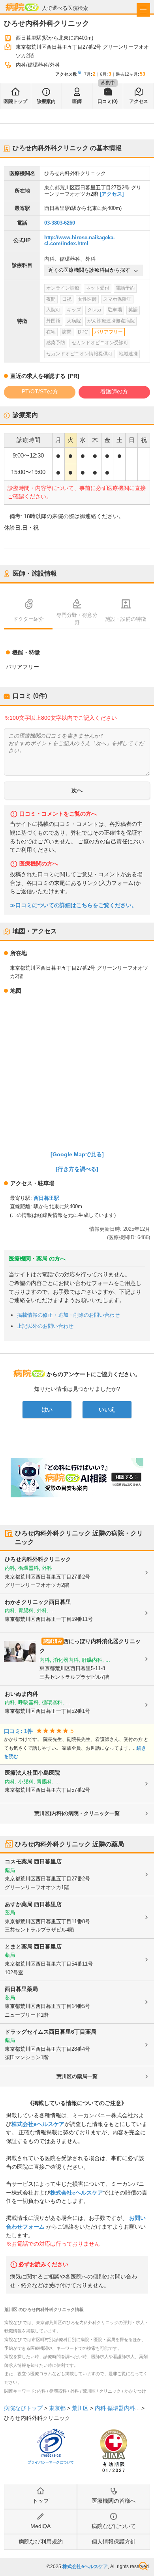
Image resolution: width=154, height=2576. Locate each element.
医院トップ (15, 101)
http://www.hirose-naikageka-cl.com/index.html (80, 241)
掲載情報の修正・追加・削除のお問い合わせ (68, 1315)
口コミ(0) (108, 101)
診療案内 (46, 101)
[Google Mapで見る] (77, 1154)
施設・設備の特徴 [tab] (126, 619)
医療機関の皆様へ (114, 2501)
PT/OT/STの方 (40, 391)
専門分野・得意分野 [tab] (77, 619)
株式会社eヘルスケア (38, 2124)
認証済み (53, 1641)
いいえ (107, 1409)
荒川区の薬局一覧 (77, 2076)
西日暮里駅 (46, 1198)
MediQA (40, 2526)
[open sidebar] (143, 10)
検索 (143, 2566)
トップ (41, 2501)
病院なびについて (114, 2526)
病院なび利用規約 (41, 2542)
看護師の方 (114, 391)
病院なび (22, 7)
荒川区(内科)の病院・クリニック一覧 (77, 1813)
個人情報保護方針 (114, 2542)
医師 (77, 101)
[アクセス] (112, 194)
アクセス (139, 101)
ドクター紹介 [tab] (28, 619)
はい (47, 1409)
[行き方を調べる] (77, 1169)
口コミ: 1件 (18, 1731)
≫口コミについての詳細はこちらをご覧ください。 (73, 905)
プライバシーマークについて (51, 2462)
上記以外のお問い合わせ (45, 1326)
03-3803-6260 (60, 223)
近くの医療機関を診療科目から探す (89, 270)
